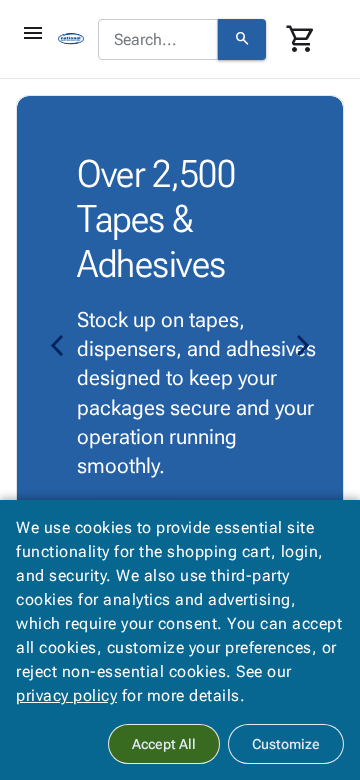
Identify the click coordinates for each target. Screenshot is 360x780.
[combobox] (158, 40)
